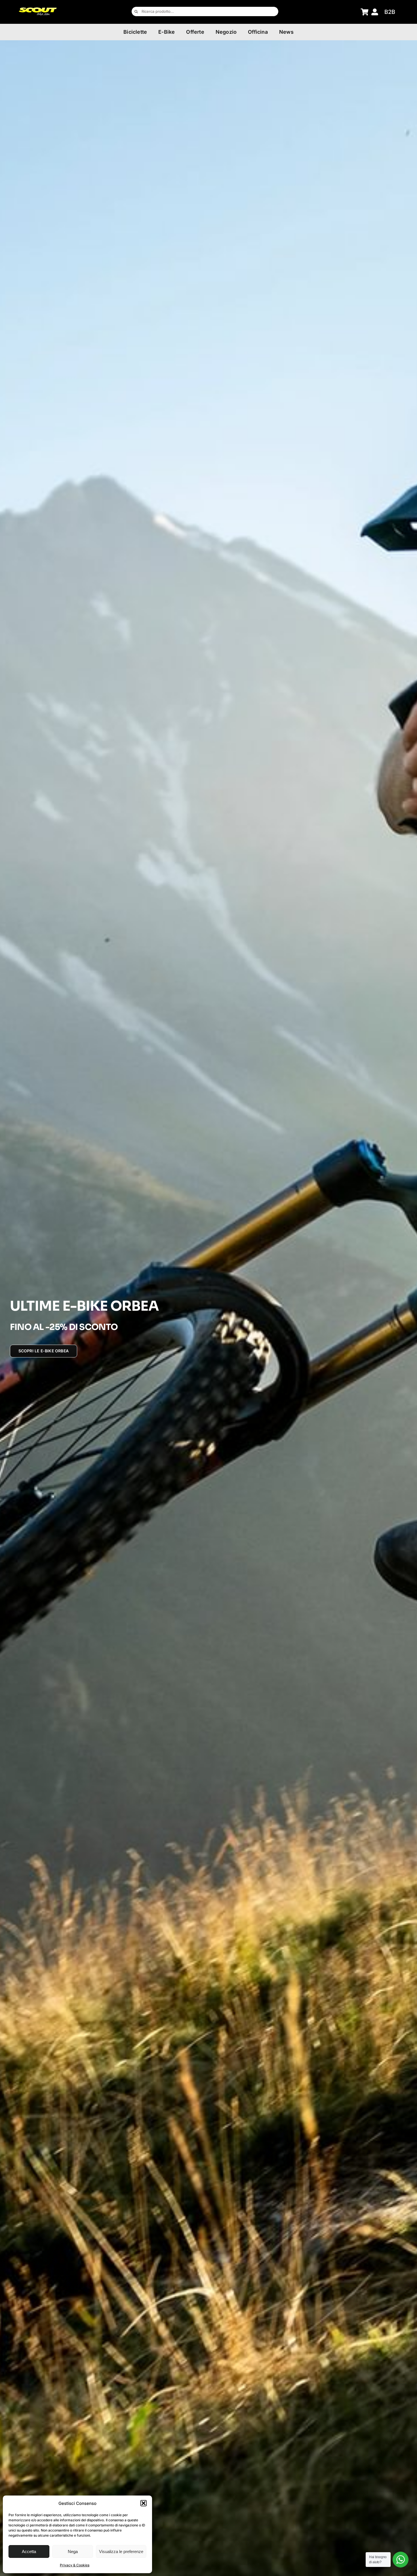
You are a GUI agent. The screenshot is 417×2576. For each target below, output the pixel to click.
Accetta (29, 2551)
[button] (144, 2503)
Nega (73, 2551)
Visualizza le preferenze (121, 2551)
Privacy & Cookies (75, 2565)
